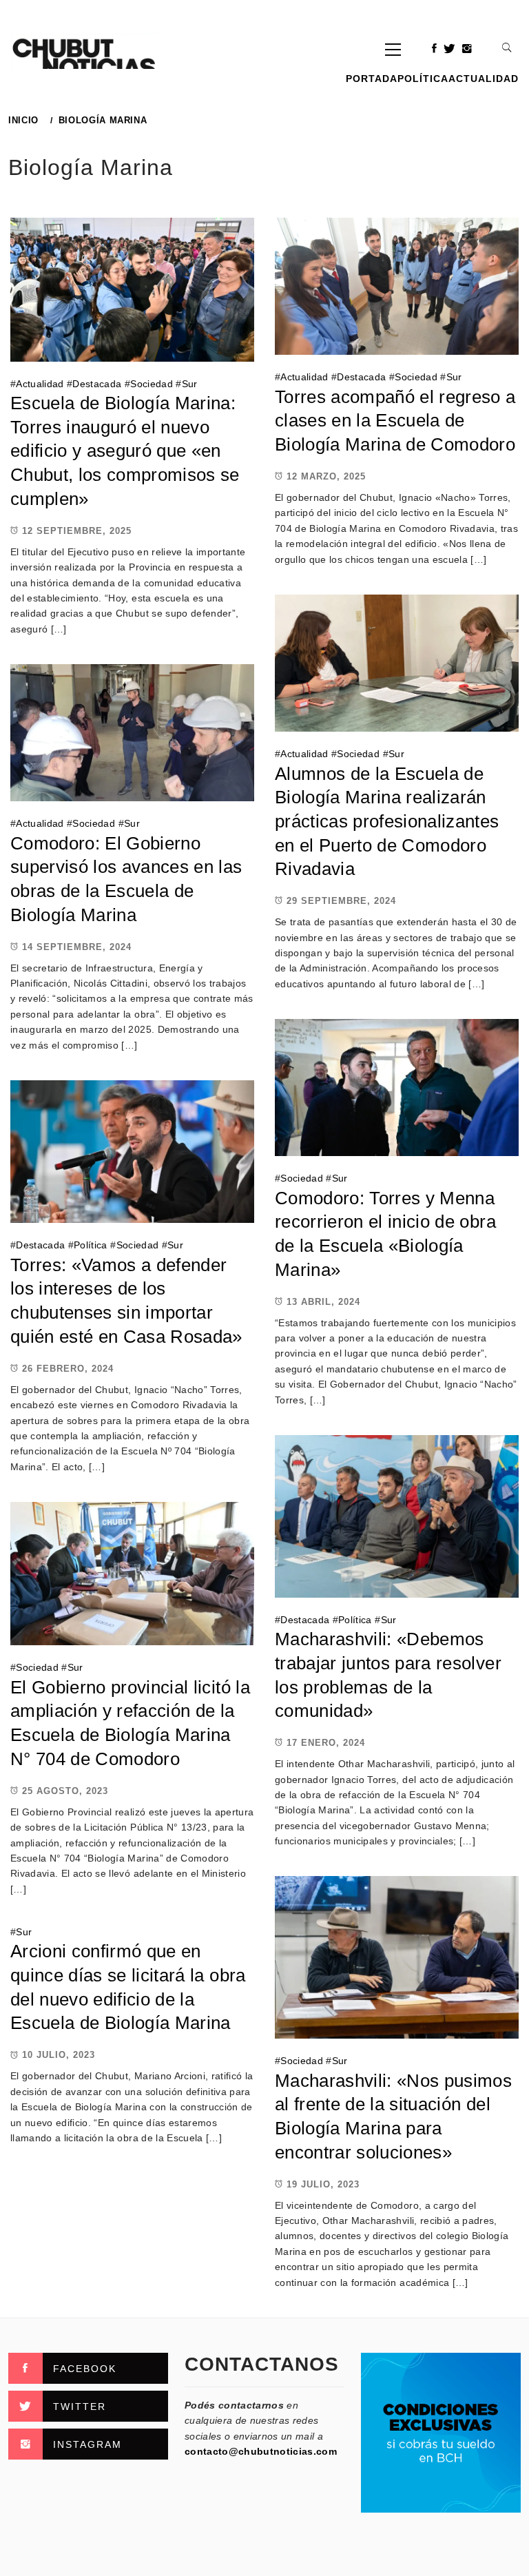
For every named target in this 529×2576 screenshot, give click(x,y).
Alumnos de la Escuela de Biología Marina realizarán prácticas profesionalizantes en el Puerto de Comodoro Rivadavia (387, 822)
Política (423, 79)
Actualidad (484, 79)
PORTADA (372, 79)
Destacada (97, 384)
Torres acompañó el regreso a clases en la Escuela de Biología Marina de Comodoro (395, 421)
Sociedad (152, 384)
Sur (190, 384)
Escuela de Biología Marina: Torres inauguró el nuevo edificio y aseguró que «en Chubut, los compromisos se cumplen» (125, 451)
